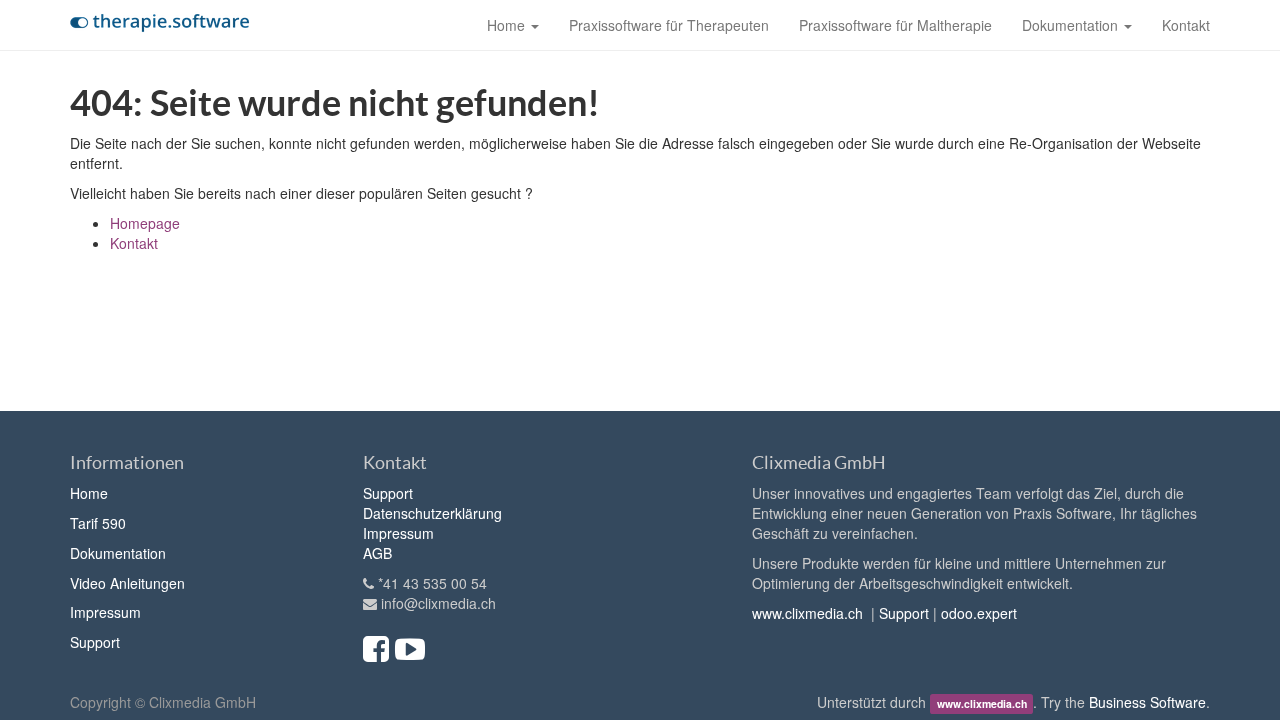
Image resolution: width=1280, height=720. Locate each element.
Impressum (105, 612)
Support (95, 642)
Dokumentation (118, 553)
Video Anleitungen (127, 583)
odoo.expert (979, 613)
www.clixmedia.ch (807, 613)
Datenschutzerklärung (432, 513)
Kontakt (134, 243)
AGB (377, 553)
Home (89, 493)
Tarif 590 (98, 523)
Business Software (1147, 702)
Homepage (145, 223)
